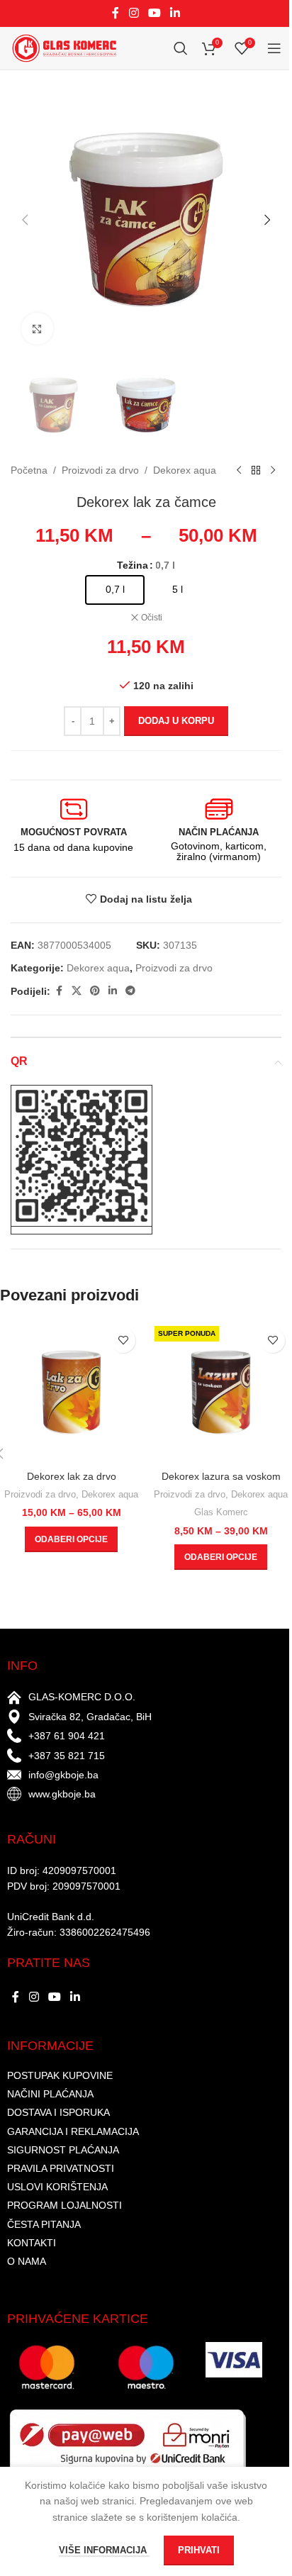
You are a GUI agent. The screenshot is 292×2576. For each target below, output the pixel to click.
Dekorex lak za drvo (72, 1476)
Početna (29, 470)
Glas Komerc (221, 1512)
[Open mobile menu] (274, 48)
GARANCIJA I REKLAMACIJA (73, 2131)
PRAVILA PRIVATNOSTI (61, 2168)
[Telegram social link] (130, 991)
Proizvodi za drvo (100, 470)
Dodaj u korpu (176, 721)
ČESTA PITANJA (44, 2224)
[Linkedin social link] (175, 13)
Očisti (152, 618)
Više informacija (104, 2550)
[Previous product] (239, 471)
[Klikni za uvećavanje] (37, 329)
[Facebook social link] (116, 13)
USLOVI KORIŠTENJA (57, 2187)
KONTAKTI (32, 2243)
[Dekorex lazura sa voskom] (221, 1392)
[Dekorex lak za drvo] (71, 1392)
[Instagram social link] (134, 13)
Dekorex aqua (185, 470)
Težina (133, 565)
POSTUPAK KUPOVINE (60, 2075)
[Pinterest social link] (95, 991)
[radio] (115, 590)
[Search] (181, 48)
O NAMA (27, 2261)
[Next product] (273, 471)
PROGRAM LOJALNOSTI (64, 2205)
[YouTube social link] (154, 13)
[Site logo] (64, 48)
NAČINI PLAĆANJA (50, 2094)
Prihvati (199, 2550)
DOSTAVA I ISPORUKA (58, 2112)
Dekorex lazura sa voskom (221, 1476)
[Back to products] (256, 471)
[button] (25, 220)
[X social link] (77, 991)
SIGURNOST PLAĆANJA (63, 2150)
